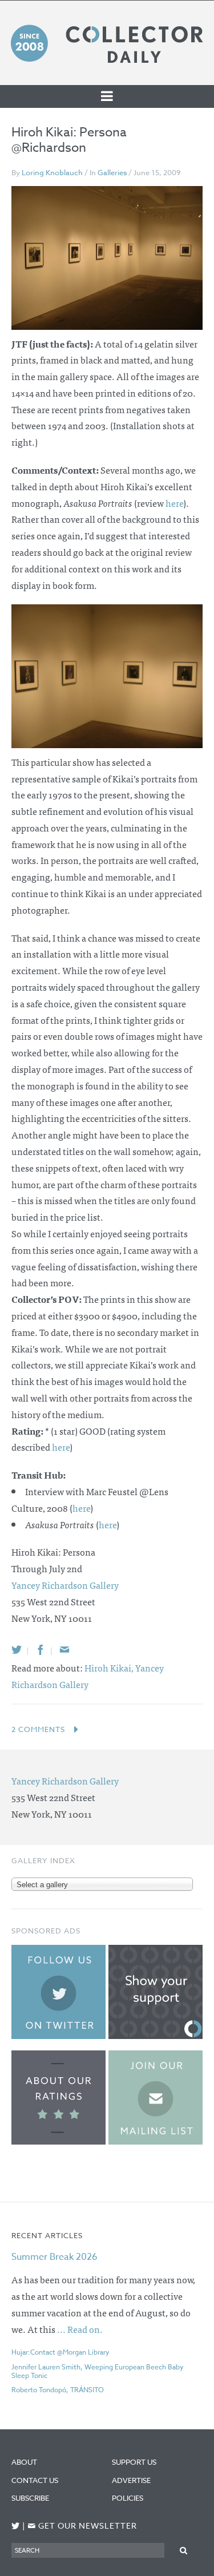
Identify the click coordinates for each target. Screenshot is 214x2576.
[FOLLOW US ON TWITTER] (16, 2526)
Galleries (112, 172)
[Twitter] (17, 1650)
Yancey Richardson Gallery (65, 1585)
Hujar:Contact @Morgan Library (60, 2352)
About (24, 2462)
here (174, 503)
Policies (128, 2498)
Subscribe (30, 2498)
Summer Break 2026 (54, 2257)
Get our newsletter (82, 2526)
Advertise (131, 2480)
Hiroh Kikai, (110, 1667)
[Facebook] (41, 1650)
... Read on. (80, 2329)
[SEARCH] (183, 2550)
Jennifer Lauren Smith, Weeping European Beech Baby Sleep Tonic (98, 2371)
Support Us (134, 2462)
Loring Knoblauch (52, 172)
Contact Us (35, 2480)
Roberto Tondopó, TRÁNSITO (58, 2390)
